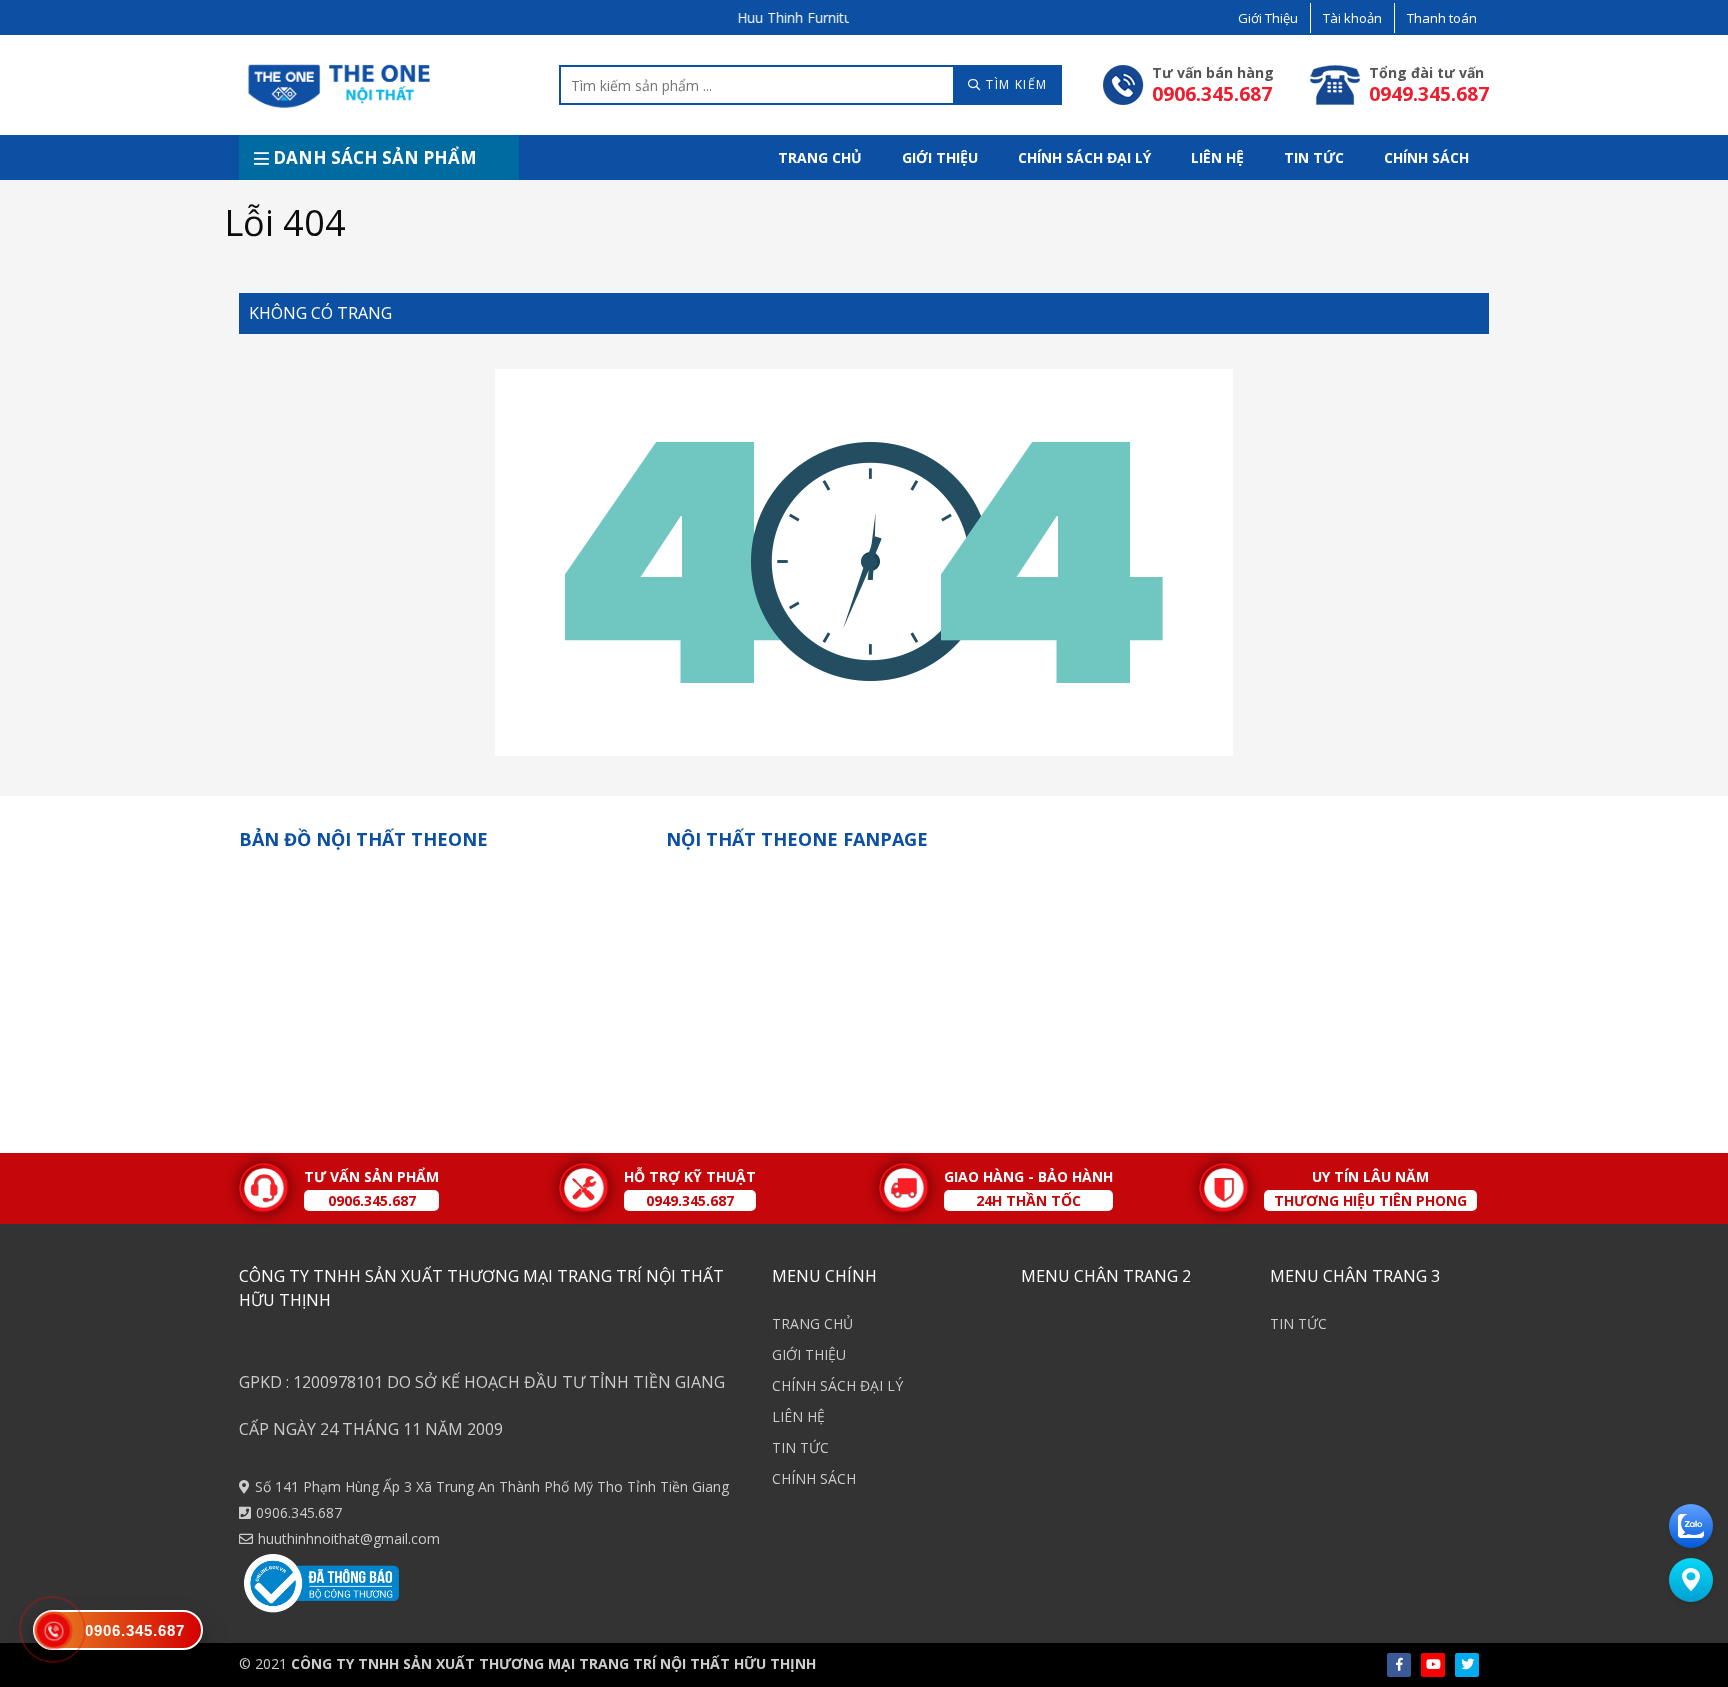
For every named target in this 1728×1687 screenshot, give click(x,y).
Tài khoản (1352, 18)
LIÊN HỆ (1217, 157)
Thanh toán (1442, 18)
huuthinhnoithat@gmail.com (349, 1538)
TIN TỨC (1314, 157)
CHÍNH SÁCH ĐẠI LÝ (1084, 157)
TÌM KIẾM (1015, 84)
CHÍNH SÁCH (1426, 157)
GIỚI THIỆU (940, 157)
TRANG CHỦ (820, 157)
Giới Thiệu (1268, 18)
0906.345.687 (299, 1512)
